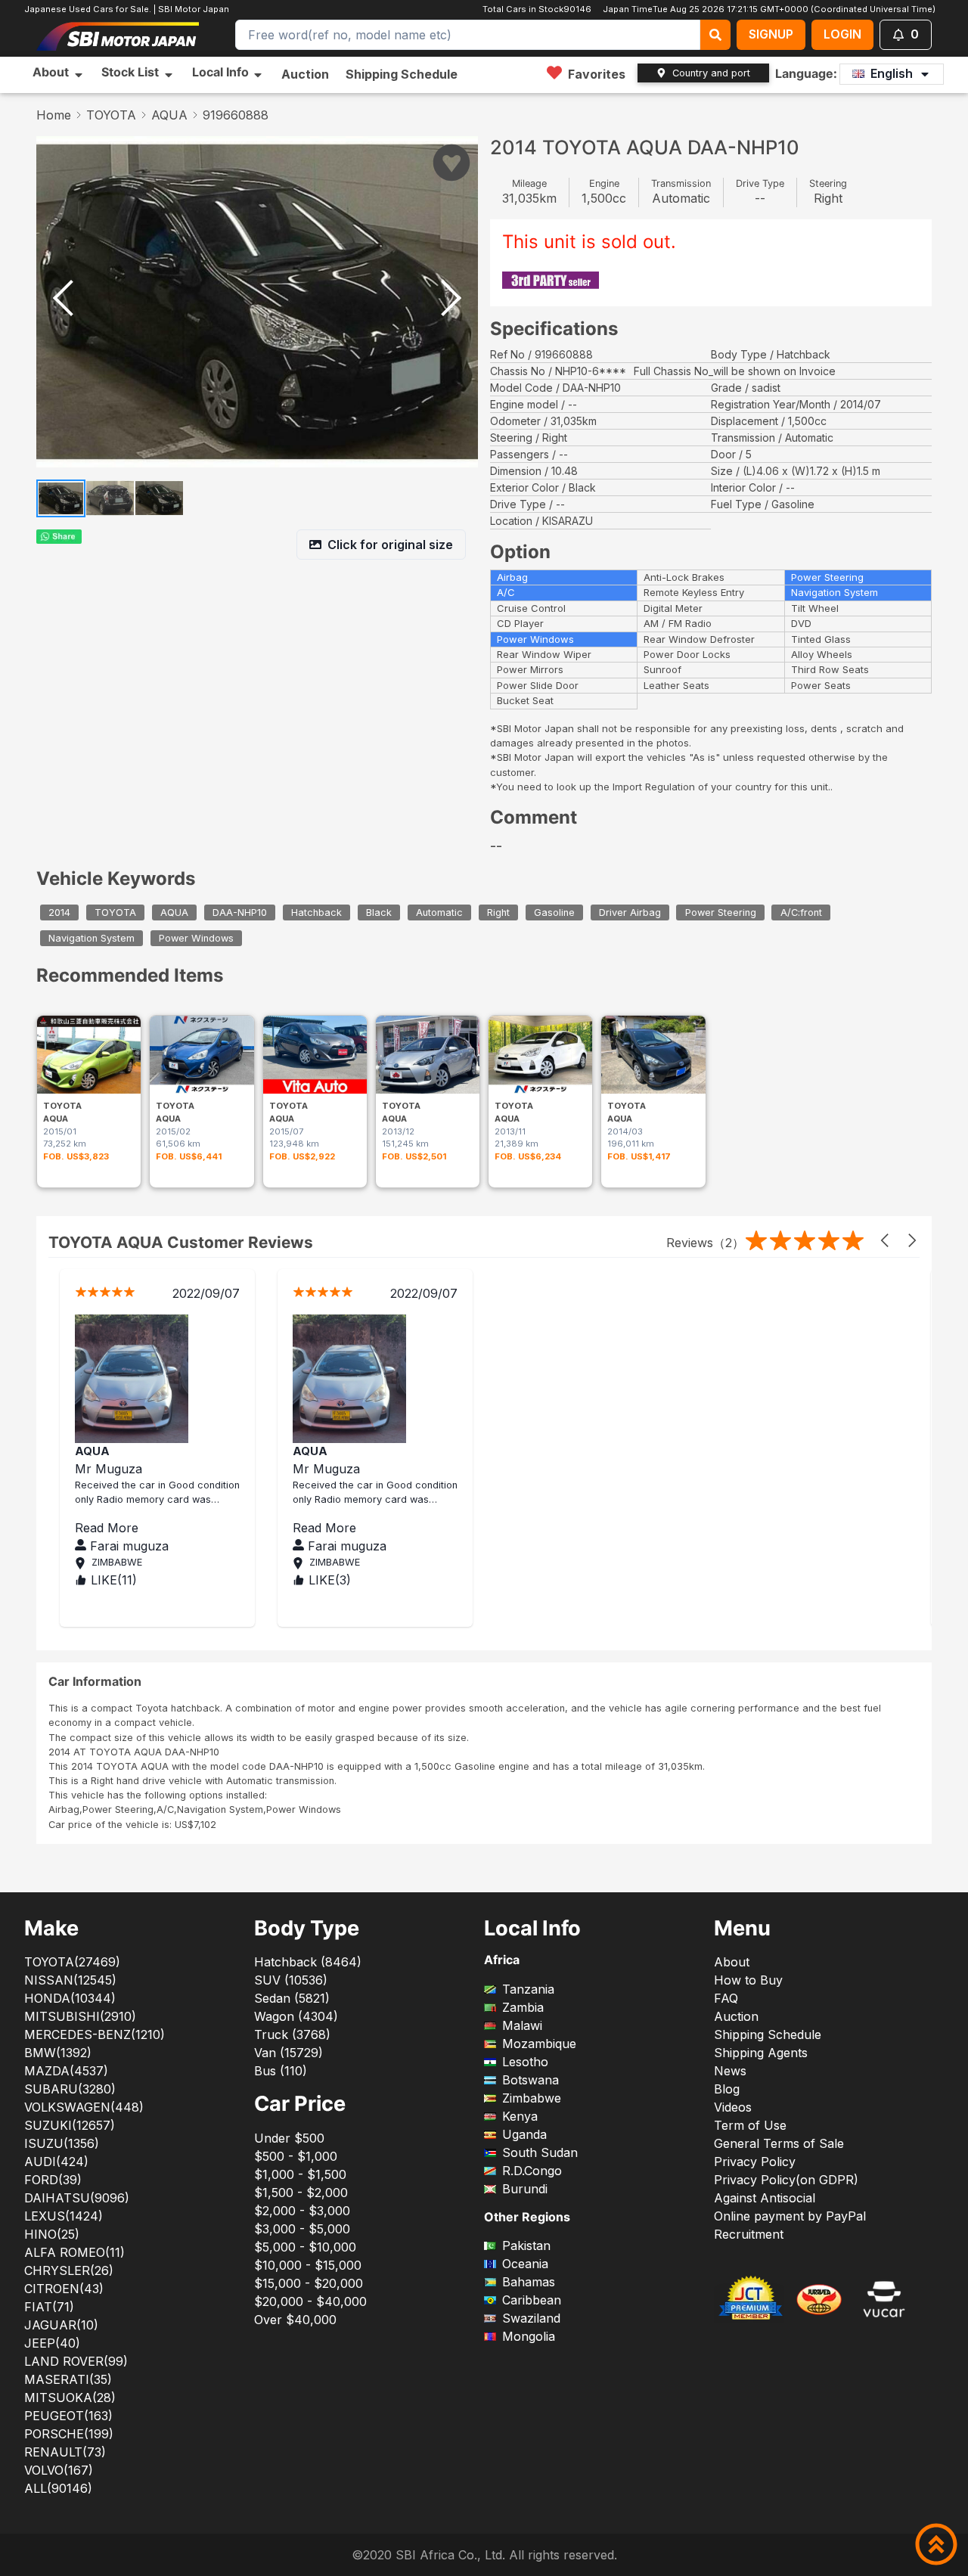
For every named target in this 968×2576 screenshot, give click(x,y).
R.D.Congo (532, 2171)
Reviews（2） (705, 1243)
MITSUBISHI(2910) (80, 2016)
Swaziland (531, 2318)
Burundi (525, 2189)
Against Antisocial (765, 2198)
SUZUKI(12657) (70, 2125)
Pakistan (526, 2245)
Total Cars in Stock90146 (536, 9)
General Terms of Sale (779, 2143)
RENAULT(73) (65, 2452)
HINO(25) (52, 2234)
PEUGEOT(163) (68, 2416)
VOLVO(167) (59, 2470)
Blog (727, 2089)
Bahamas (529, 2282)
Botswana (531, 2080)
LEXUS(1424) (64, 2216)
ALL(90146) (58, 2488)
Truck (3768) (292, 2034)
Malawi (522, 2025)
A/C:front (801, 912)
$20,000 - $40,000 (310, 2301)
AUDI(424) (56, 2162)
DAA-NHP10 (240, 912)
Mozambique (539, 2044)
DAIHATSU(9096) (77, 2198)
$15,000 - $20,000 (309, 2283)
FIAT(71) (49, 2307)
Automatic (439, 912)
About (732, 1962)
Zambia (523, 2007)
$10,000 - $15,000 (308, 2265)
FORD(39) (53, 2180)
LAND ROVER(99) (76, 2361)
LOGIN (842, 34)
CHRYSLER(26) (69, 2270)
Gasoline (554, 912)
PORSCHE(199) (69, 2434)
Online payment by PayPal (790, 2216)
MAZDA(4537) (66, 2071)
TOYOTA (111, 115)
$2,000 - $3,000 (302, 2211)
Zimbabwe (532, 2098)
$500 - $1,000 (296, 2156)
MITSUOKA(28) (70, 2398)
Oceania (525, 2264)
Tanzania (528, 1989)
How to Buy (748, 1980)
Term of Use (750, 2125)
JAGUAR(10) (61, 2325)
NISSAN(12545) (70, 1980)
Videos (733, 2107)
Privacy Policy (755, 2162)
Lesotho (525, 2062)
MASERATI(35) (68, 2379)
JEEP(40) (52, 2343)
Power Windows (196, 938)
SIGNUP (771, 34)
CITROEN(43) (64, 2289)
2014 (59, 912)
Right (498, 912)
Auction (305, 74)
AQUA (169, 115)
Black (379, 912)
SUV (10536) (291, 1980)
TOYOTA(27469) (72, 1962)
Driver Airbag (630, 912)
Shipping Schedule (402, 74)
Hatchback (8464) (308, 1962)
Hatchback (316, 912)
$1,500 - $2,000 (301, 2193)
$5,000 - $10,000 (305, 2247)
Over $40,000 (295, 2320)
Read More (169, 1528)
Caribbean (532, 2300)
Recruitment (749, 2234)
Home (54, 115)
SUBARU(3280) (70, 2089)
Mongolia (529, 2336)
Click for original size (390, 545)
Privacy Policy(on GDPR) (786, 2180)
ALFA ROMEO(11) (74, 2252)
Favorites (597, 74)
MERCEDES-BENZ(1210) (95, 2034)
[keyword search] (715, 35)
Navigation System (92, 938)
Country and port (711, 73)
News (730, 2071)
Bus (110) (281, 2071)
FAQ (726, 1998)
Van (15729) (289, 2053)
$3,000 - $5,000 (302, 2229)
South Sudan (540, 2152)
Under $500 (289, 2138)
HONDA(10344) (70, 1998)
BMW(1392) (58, 2053)
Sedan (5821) (292, 1998)
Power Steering (721, 912)
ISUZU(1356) (62, 2143)
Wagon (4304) (296, 2016)
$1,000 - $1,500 (300, 2174)
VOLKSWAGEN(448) (84, 2107)
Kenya (520, 2116)
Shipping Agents (761, 2053)
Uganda (524, 2134)
